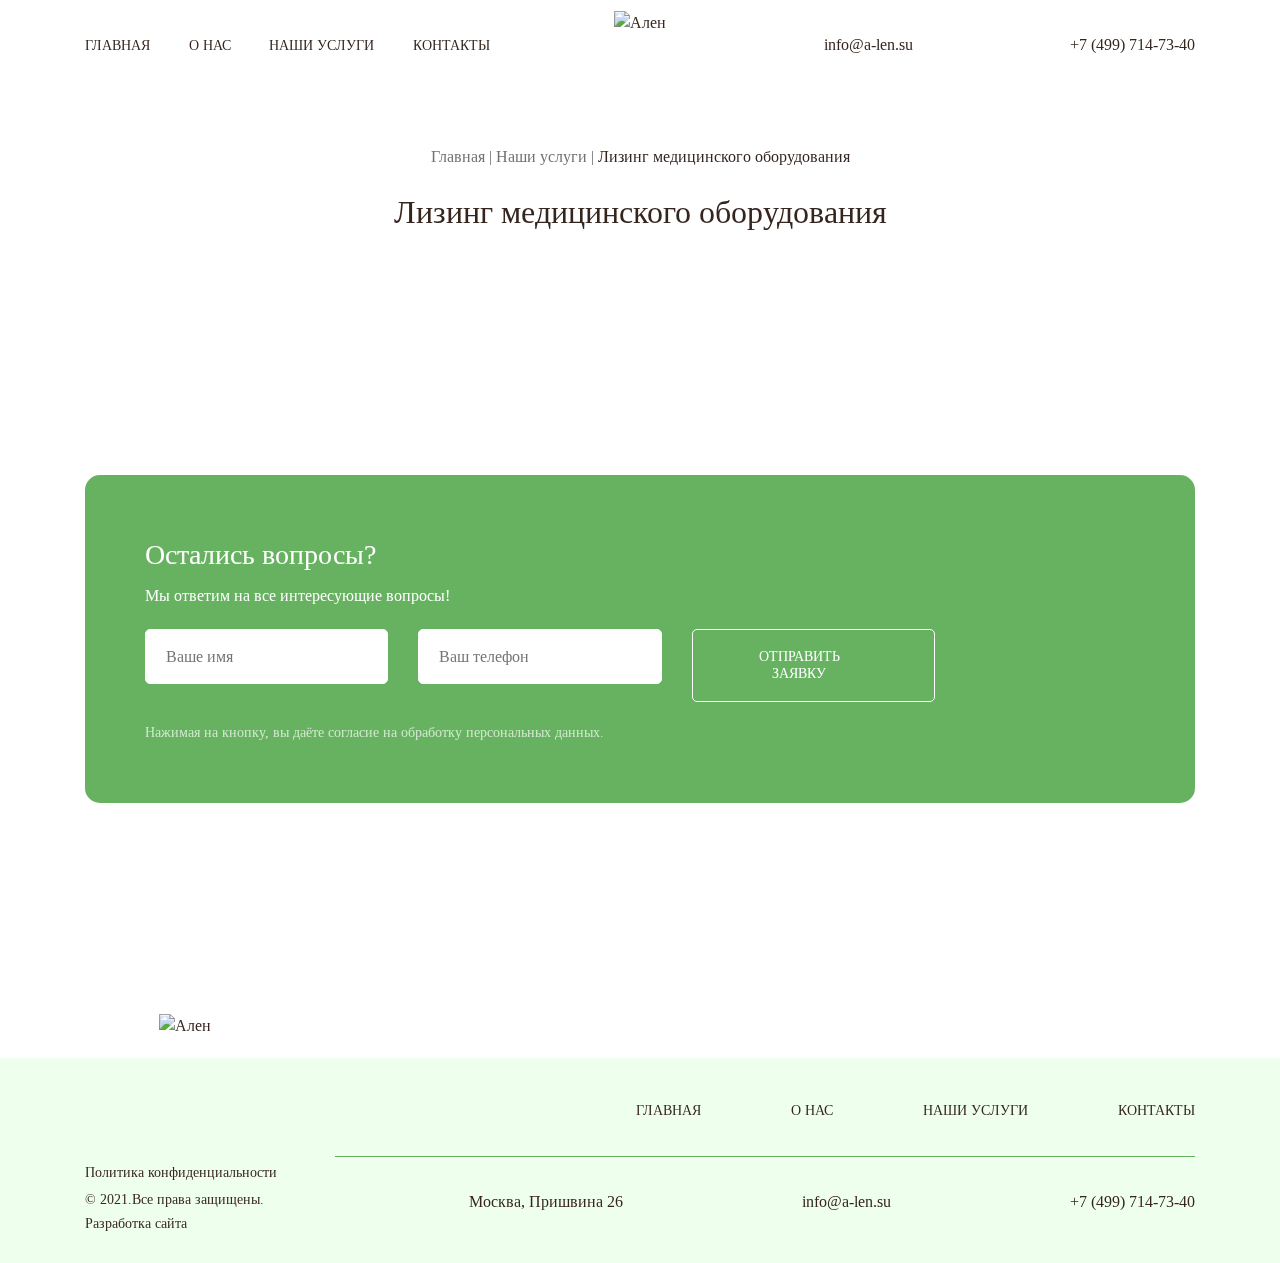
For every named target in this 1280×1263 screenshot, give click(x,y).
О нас (210, 45)
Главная (117, 45)
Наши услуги (321, 45)
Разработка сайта (136, 1223)
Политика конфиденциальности (181, 1172)
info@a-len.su (868, 44)
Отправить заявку (799, 665)
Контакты (451, 45)
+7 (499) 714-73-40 (1132, 44)
